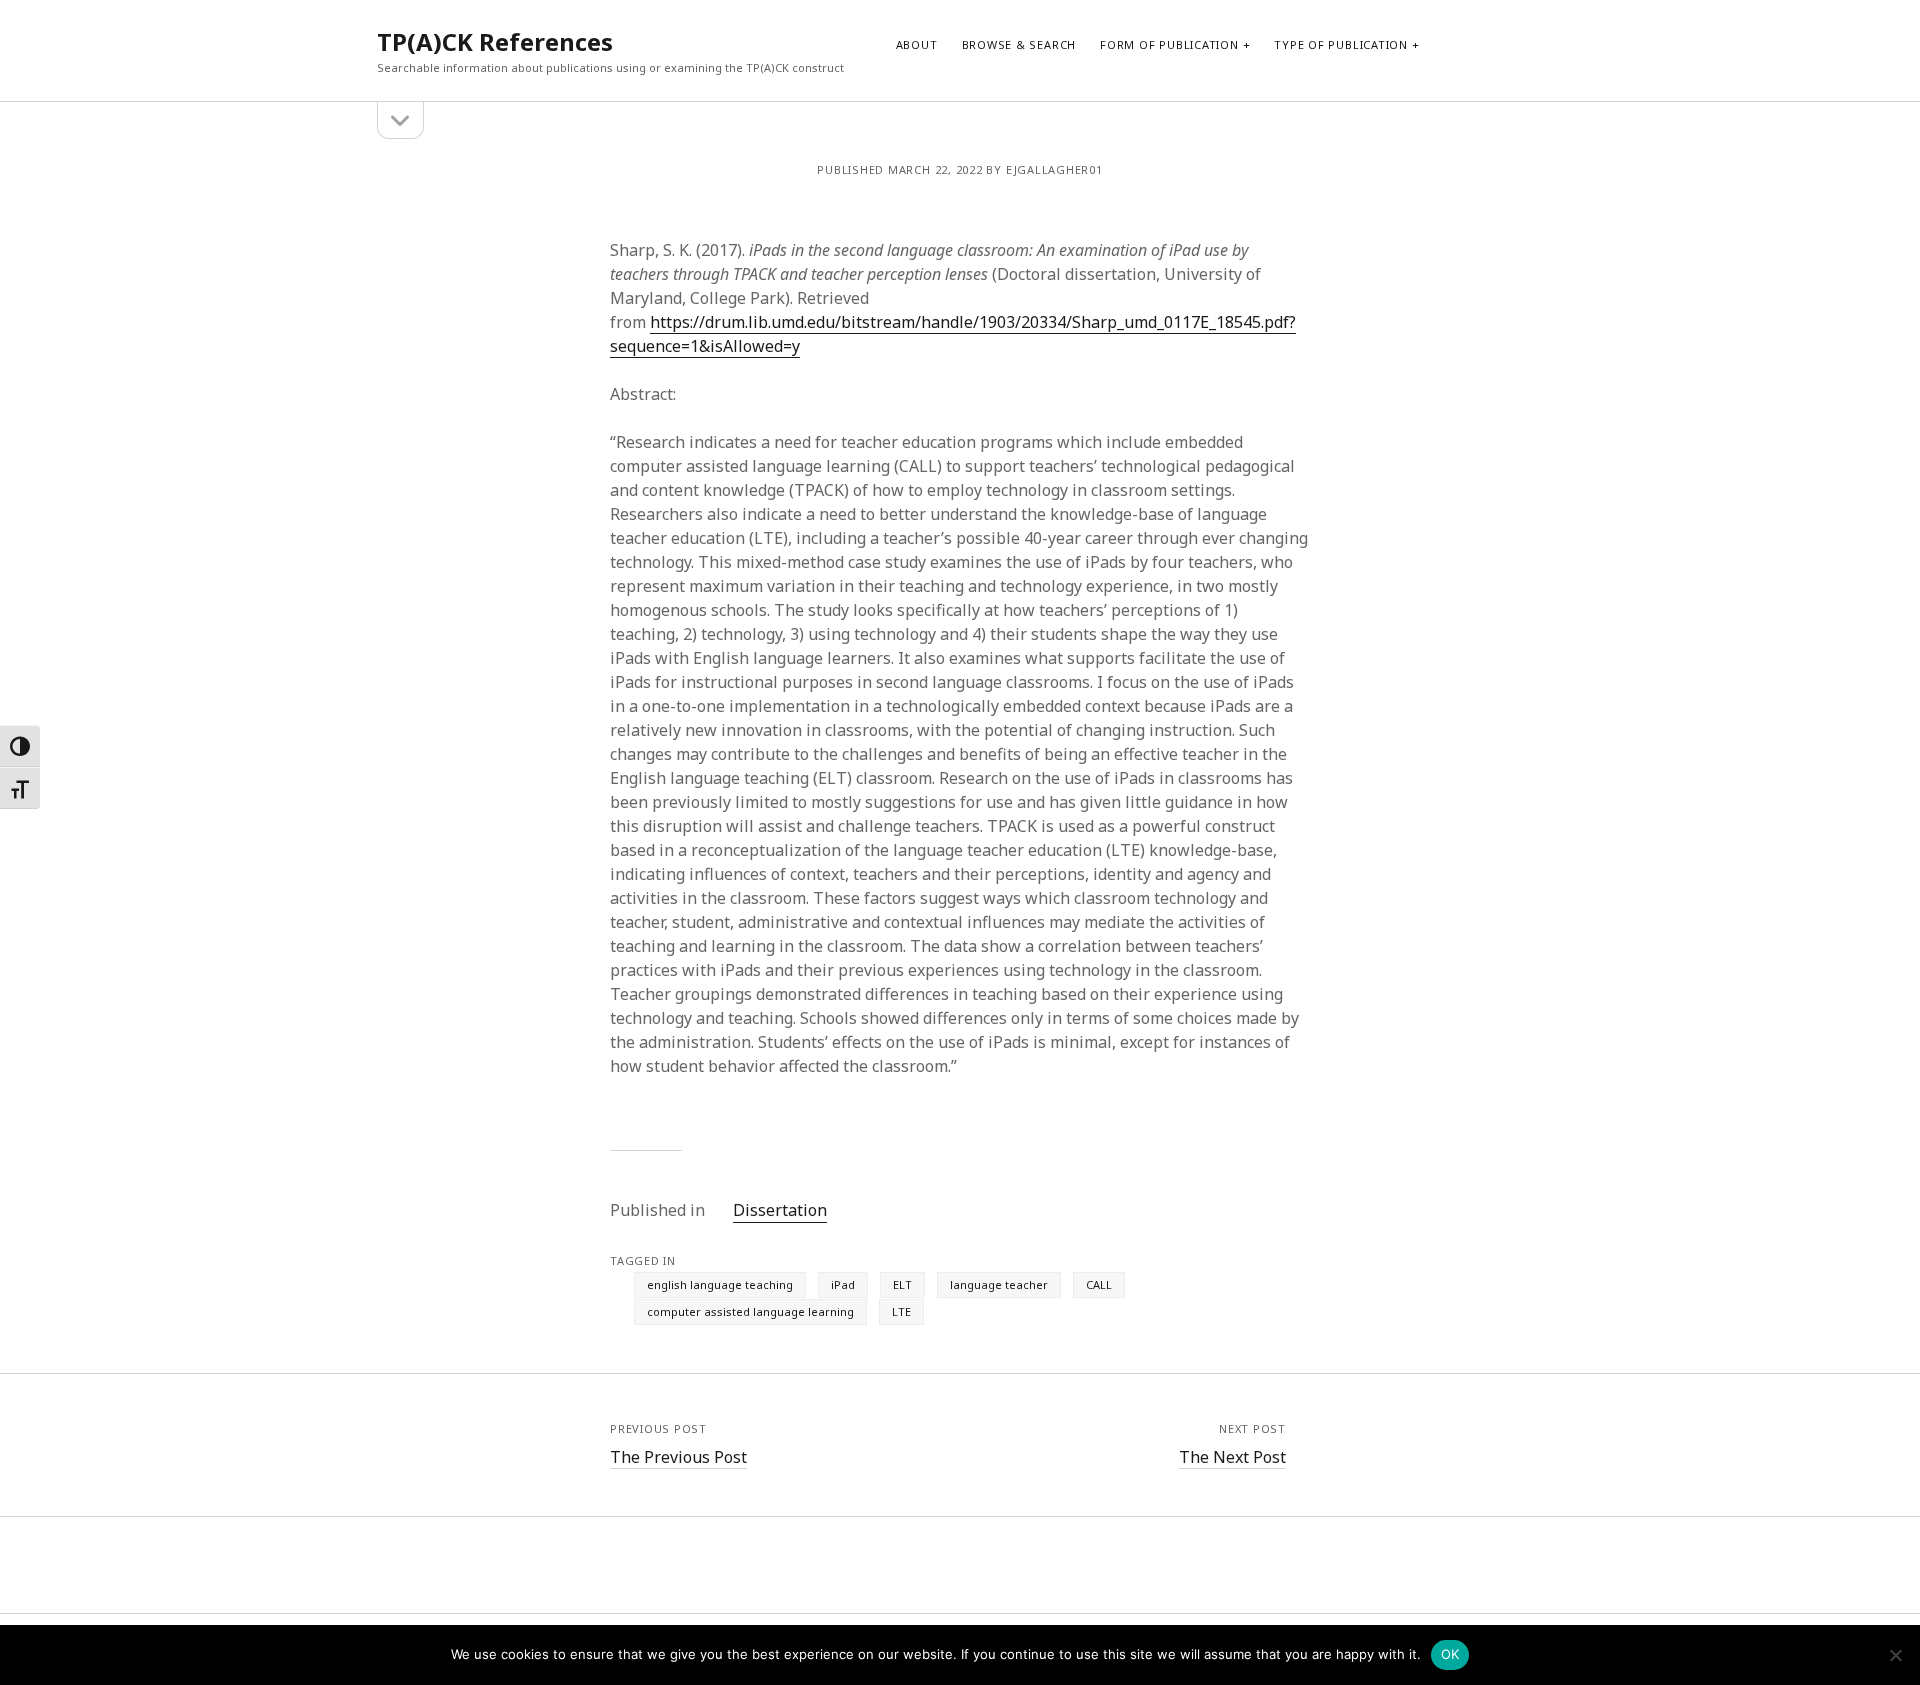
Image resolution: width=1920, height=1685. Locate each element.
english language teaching (720, 1284)
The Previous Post (678, 1457)
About (917, 44)
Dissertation (780, 1210)
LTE (901, 1311)
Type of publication (1341, 44)
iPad (843, 1284)
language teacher (999, 1284)
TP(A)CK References (495, 41)
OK (1450, 1654)
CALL (1099, 1284)
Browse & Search (1019, 44)
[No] (1895, 1655)
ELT (902, 1284)
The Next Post (1232, 1457)
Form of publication (1169, 44)
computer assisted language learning (750, 1311)
